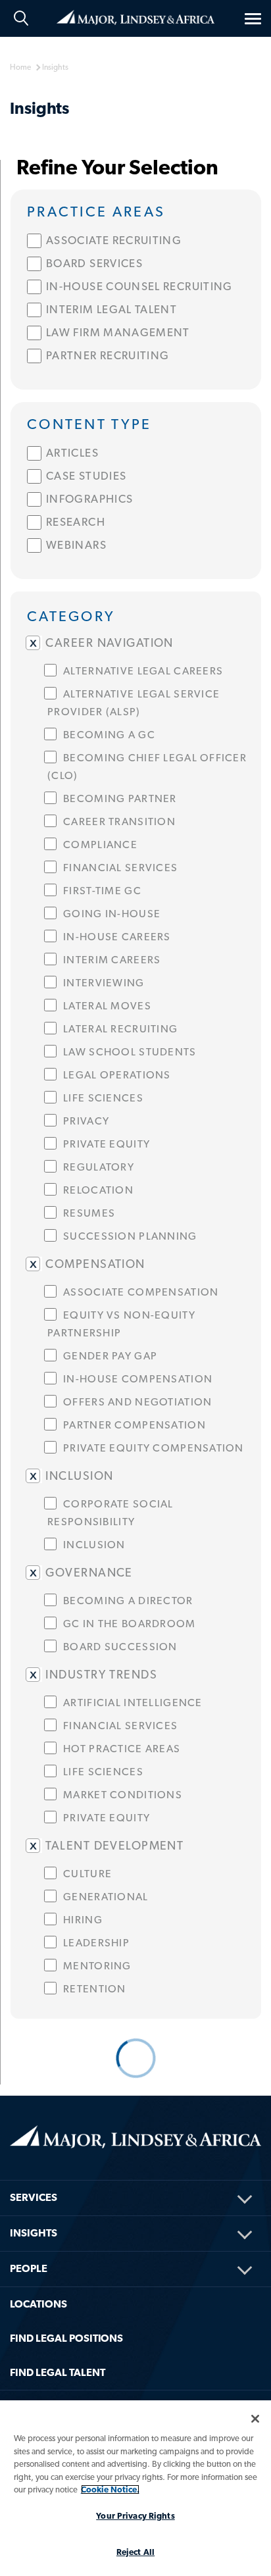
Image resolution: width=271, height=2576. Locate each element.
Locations (38, 2304)
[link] (136, 210)
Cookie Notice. (110, 2489)
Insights (34, 2233)
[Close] (255, 2419)
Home (135, 16)
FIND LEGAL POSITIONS (66, 2338)
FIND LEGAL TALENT (58, 2372)
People (29, 2268)
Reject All (135, 2552)
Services (34, 2197)
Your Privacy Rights (135, 2516)
